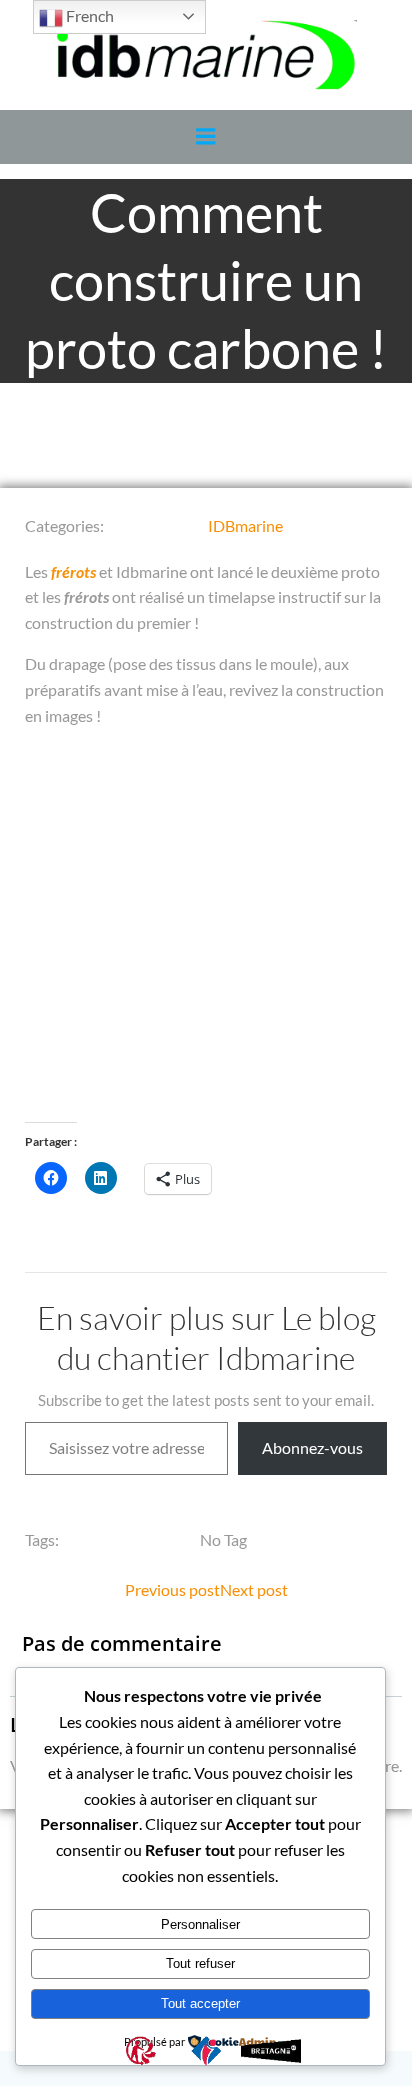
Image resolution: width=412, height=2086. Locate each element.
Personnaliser (200, 1924)
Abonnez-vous (312, 1447)
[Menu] (206, 137)
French (88, 15)
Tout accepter (200, 2003)
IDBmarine (245, 525)
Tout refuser (200, 1963)
